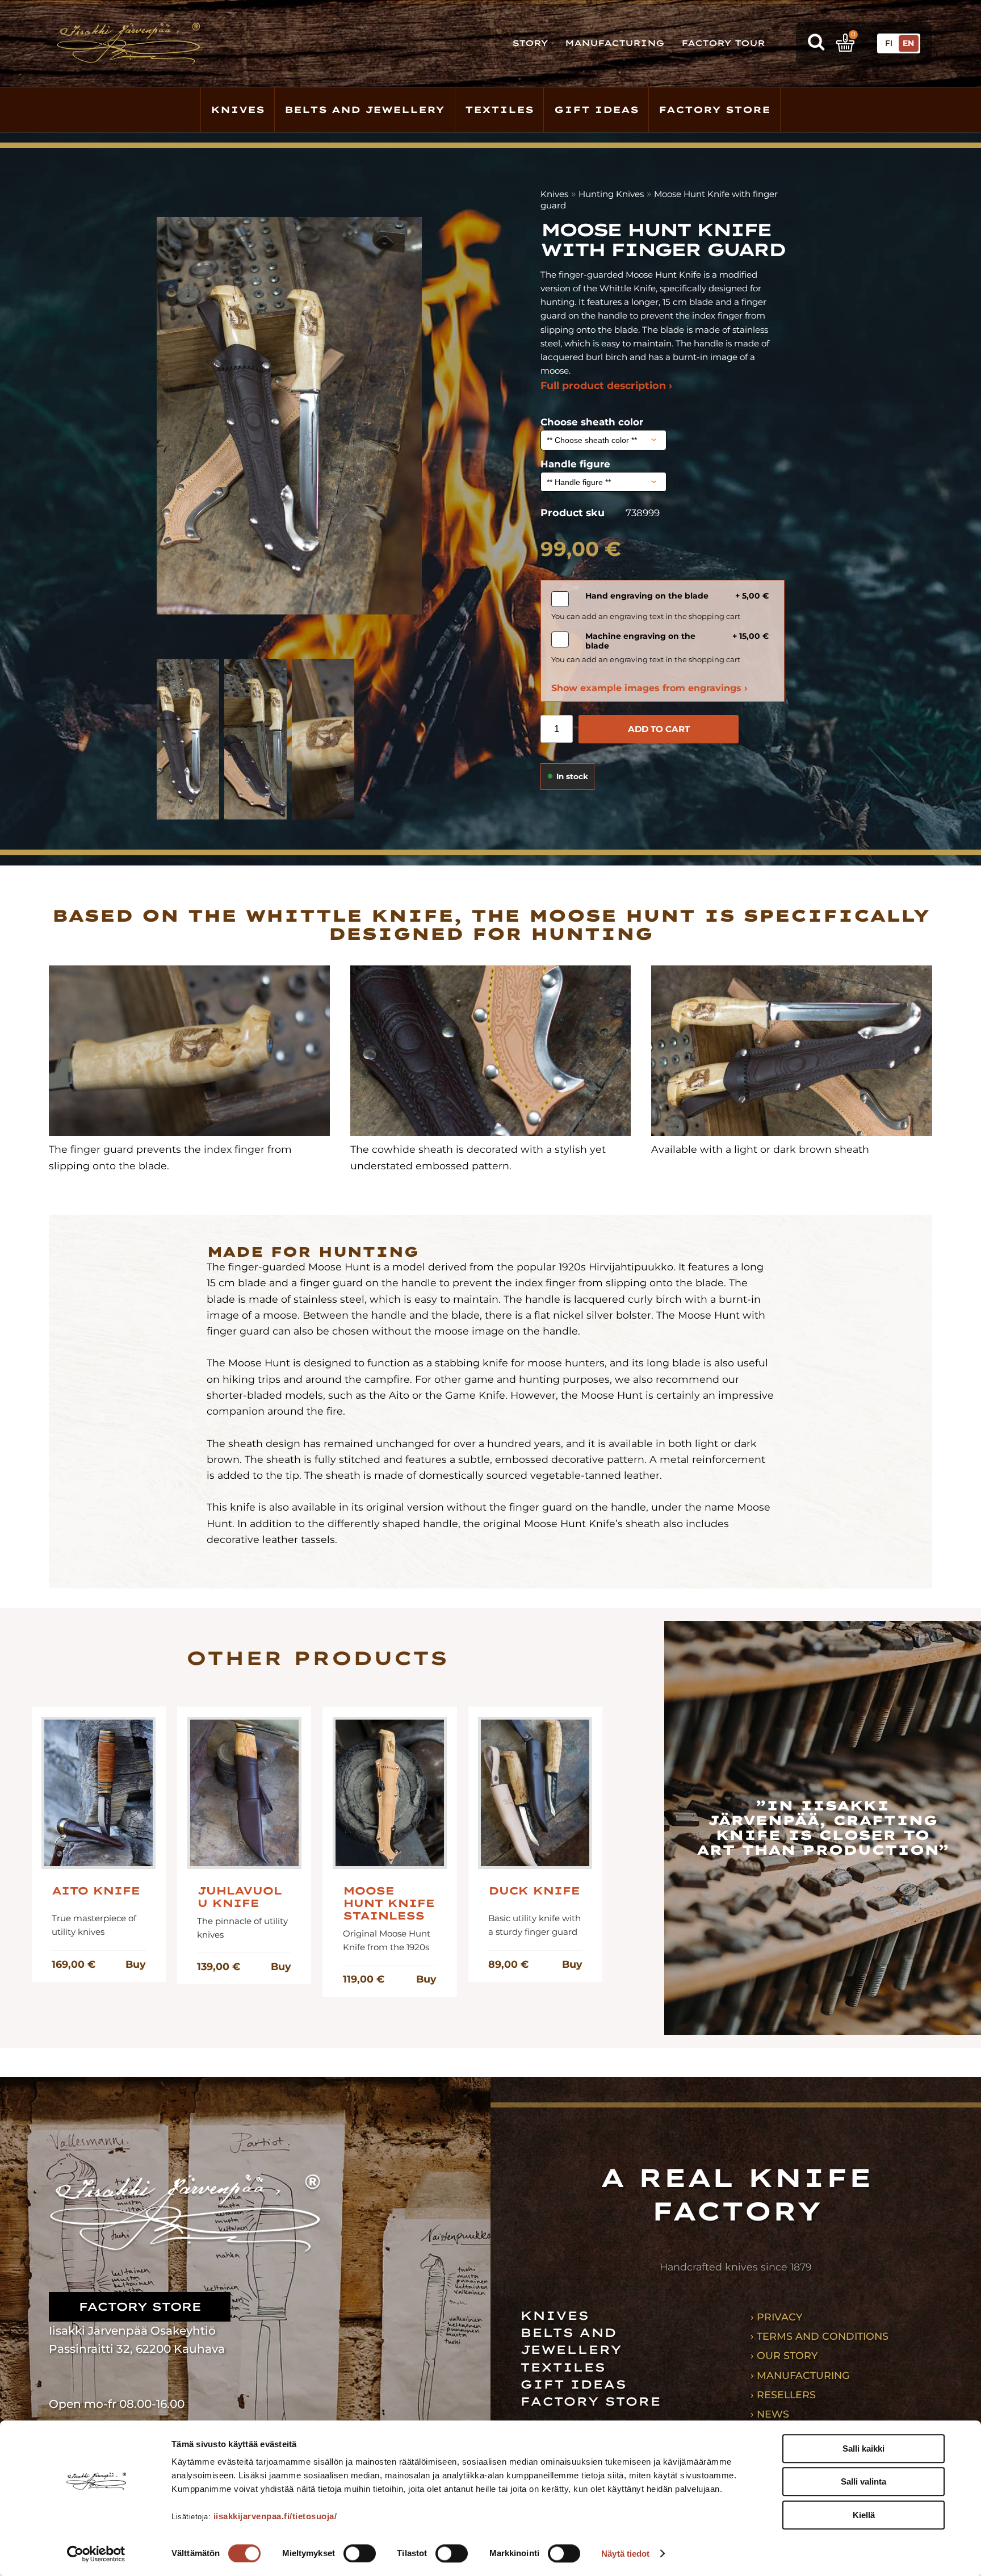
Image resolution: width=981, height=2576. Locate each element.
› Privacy (776, 2317)
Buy (135, 1964)
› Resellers (783, 2395)
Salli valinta (863, 2482)
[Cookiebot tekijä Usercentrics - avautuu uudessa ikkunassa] (96, 2554)
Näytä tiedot (625, 2554)
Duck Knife (534, 1891)
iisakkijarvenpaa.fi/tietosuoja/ (275, 2516)
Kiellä (864, 2515)
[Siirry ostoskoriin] (845, 43)
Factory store (714, 110)
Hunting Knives (611, 194)
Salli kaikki (863, 2449)
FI (889, 43)
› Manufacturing (800, 2375)
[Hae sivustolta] (816, 43)
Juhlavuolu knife (239, 1897)
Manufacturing (615, 43)
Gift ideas (596, 110)
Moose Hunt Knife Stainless (389, 1904)
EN (908, 43)
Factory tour (723, 43)
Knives (238, 110)
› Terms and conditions (819, 2336)
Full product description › (606, 385)
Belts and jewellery (364, 110)
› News (770, 2414)
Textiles (499, 110)
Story (530, 43)
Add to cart (659, 729)
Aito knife (96, 1891)
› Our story (784, 2355)
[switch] (360, 2553)
